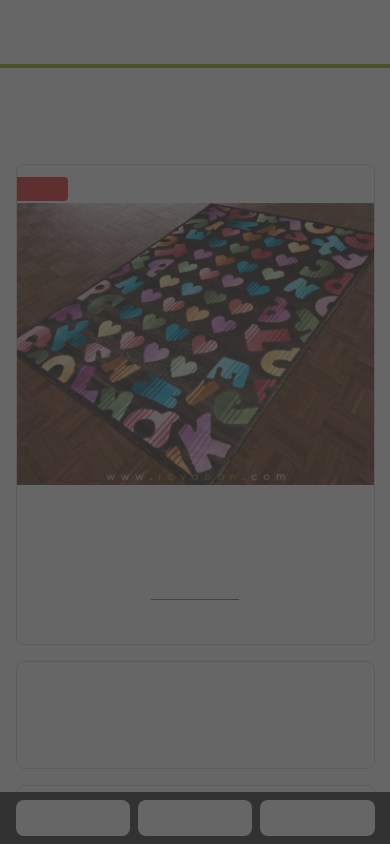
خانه (362, 90)
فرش (313, 90)
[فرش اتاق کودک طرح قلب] (195, 339)
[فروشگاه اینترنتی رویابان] (319, 32)
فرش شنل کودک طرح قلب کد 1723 (195, 566)
